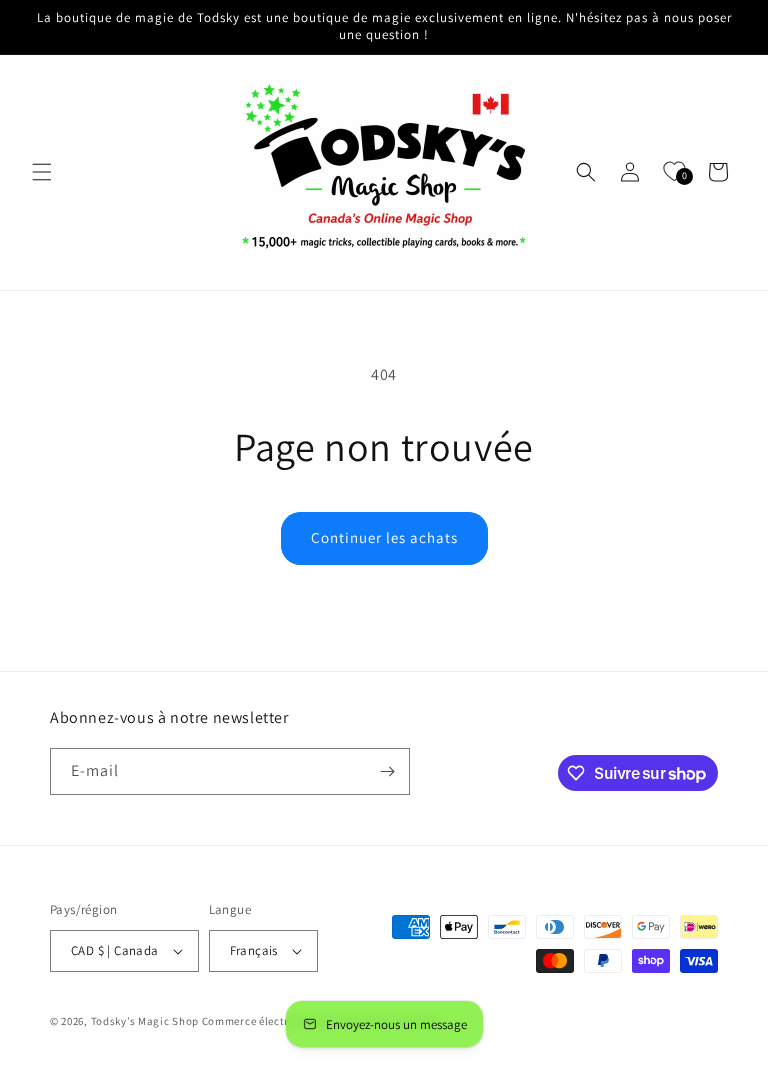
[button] (42, 172)
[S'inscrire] (387, 771)
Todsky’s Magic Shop (145, 1021)
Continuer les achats (384, 537)
